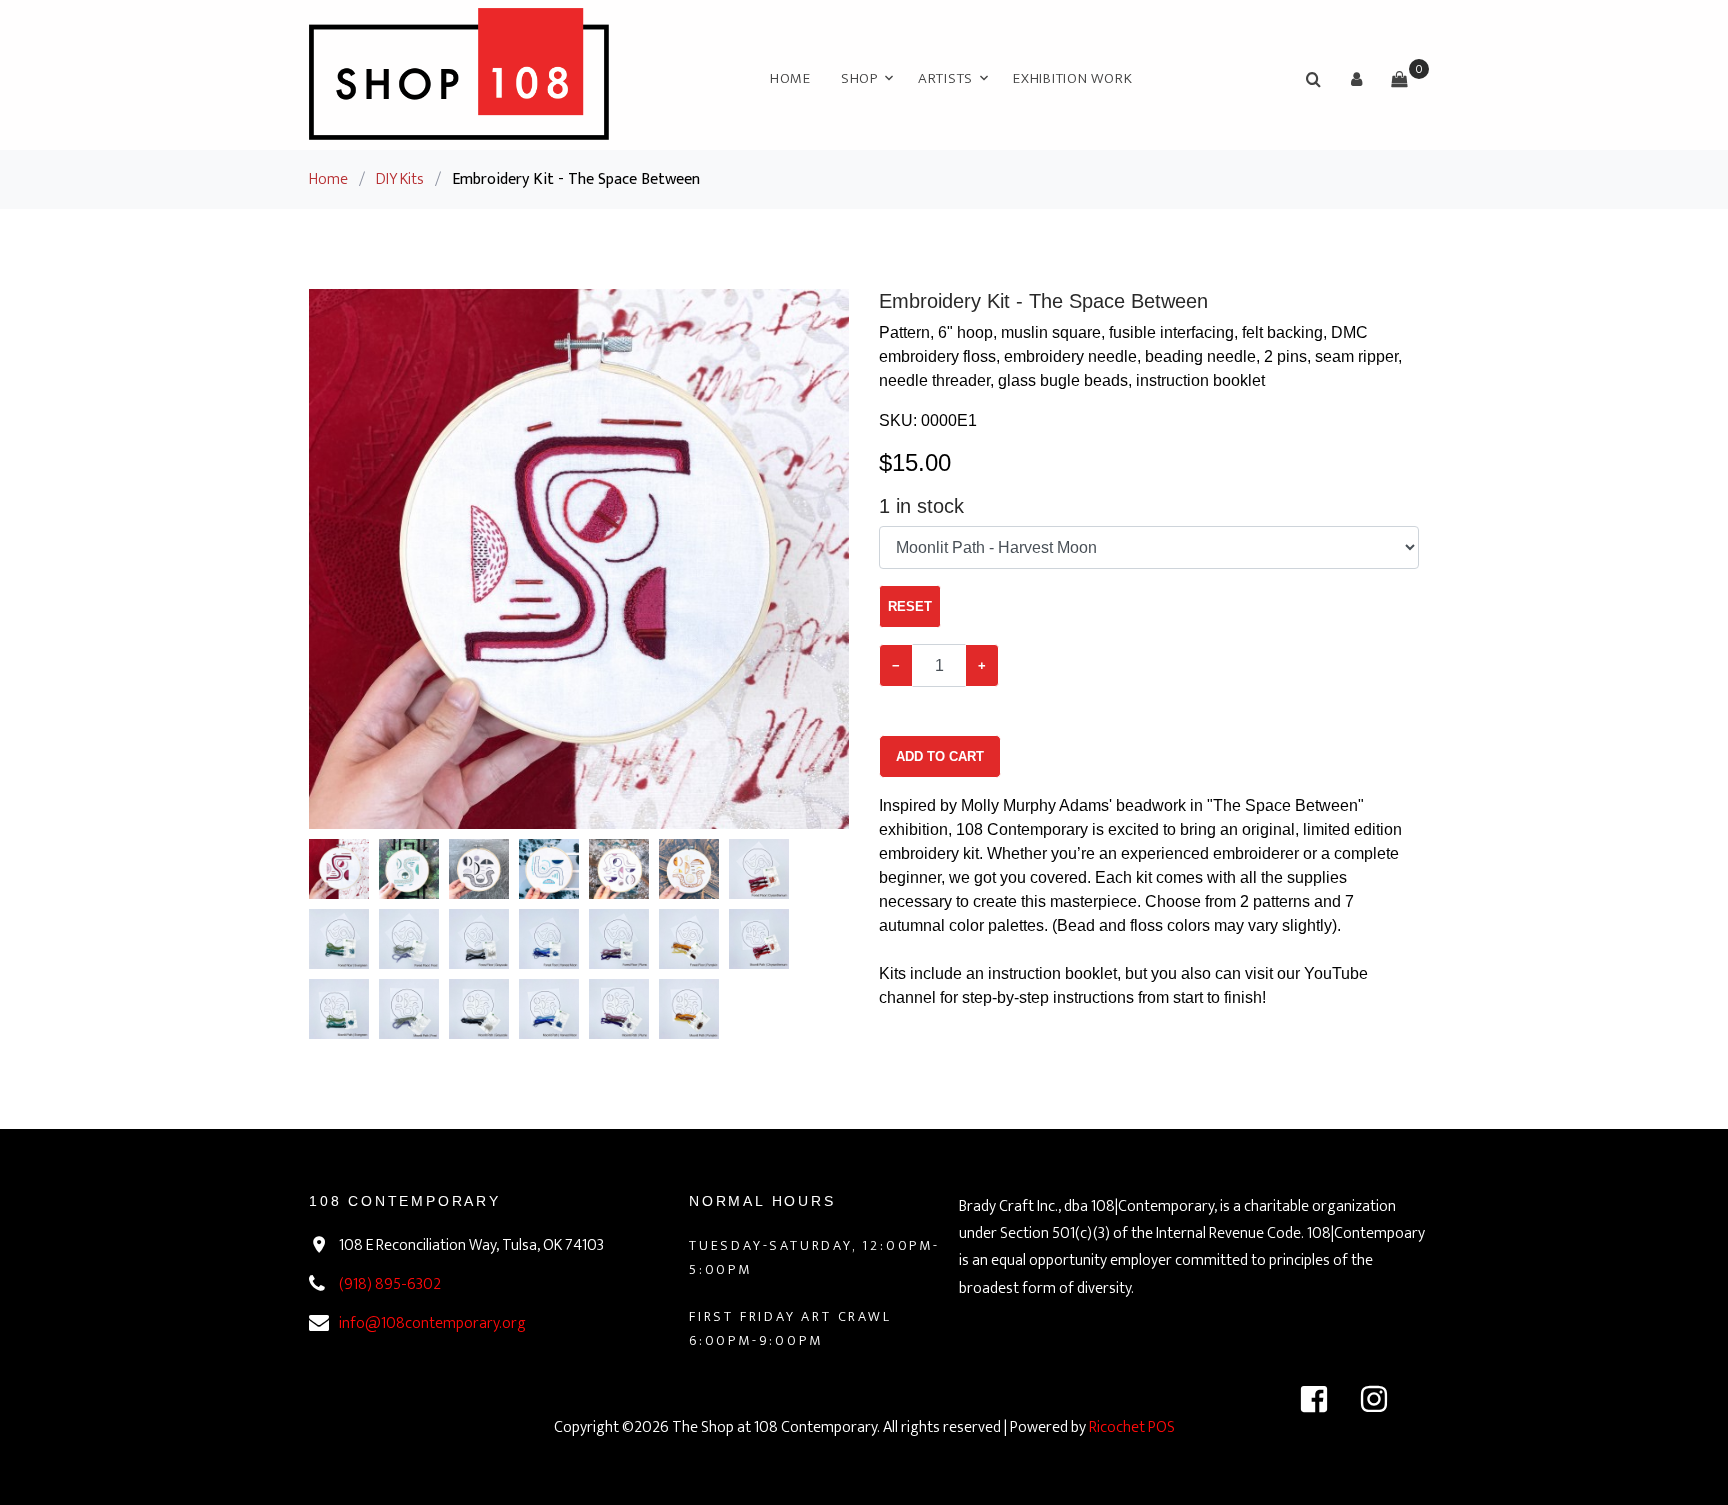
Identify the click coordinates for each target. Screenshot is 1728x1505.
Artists (945, 78)
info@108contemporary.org (432, 1323)
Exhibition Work (1072, 78)
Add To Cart (940, 756)
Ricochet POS (1132, 1427)
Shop (859, 78)
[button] (1356, 79)
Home (790, 78)
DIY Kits (400, 179)
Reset (910, 606)
